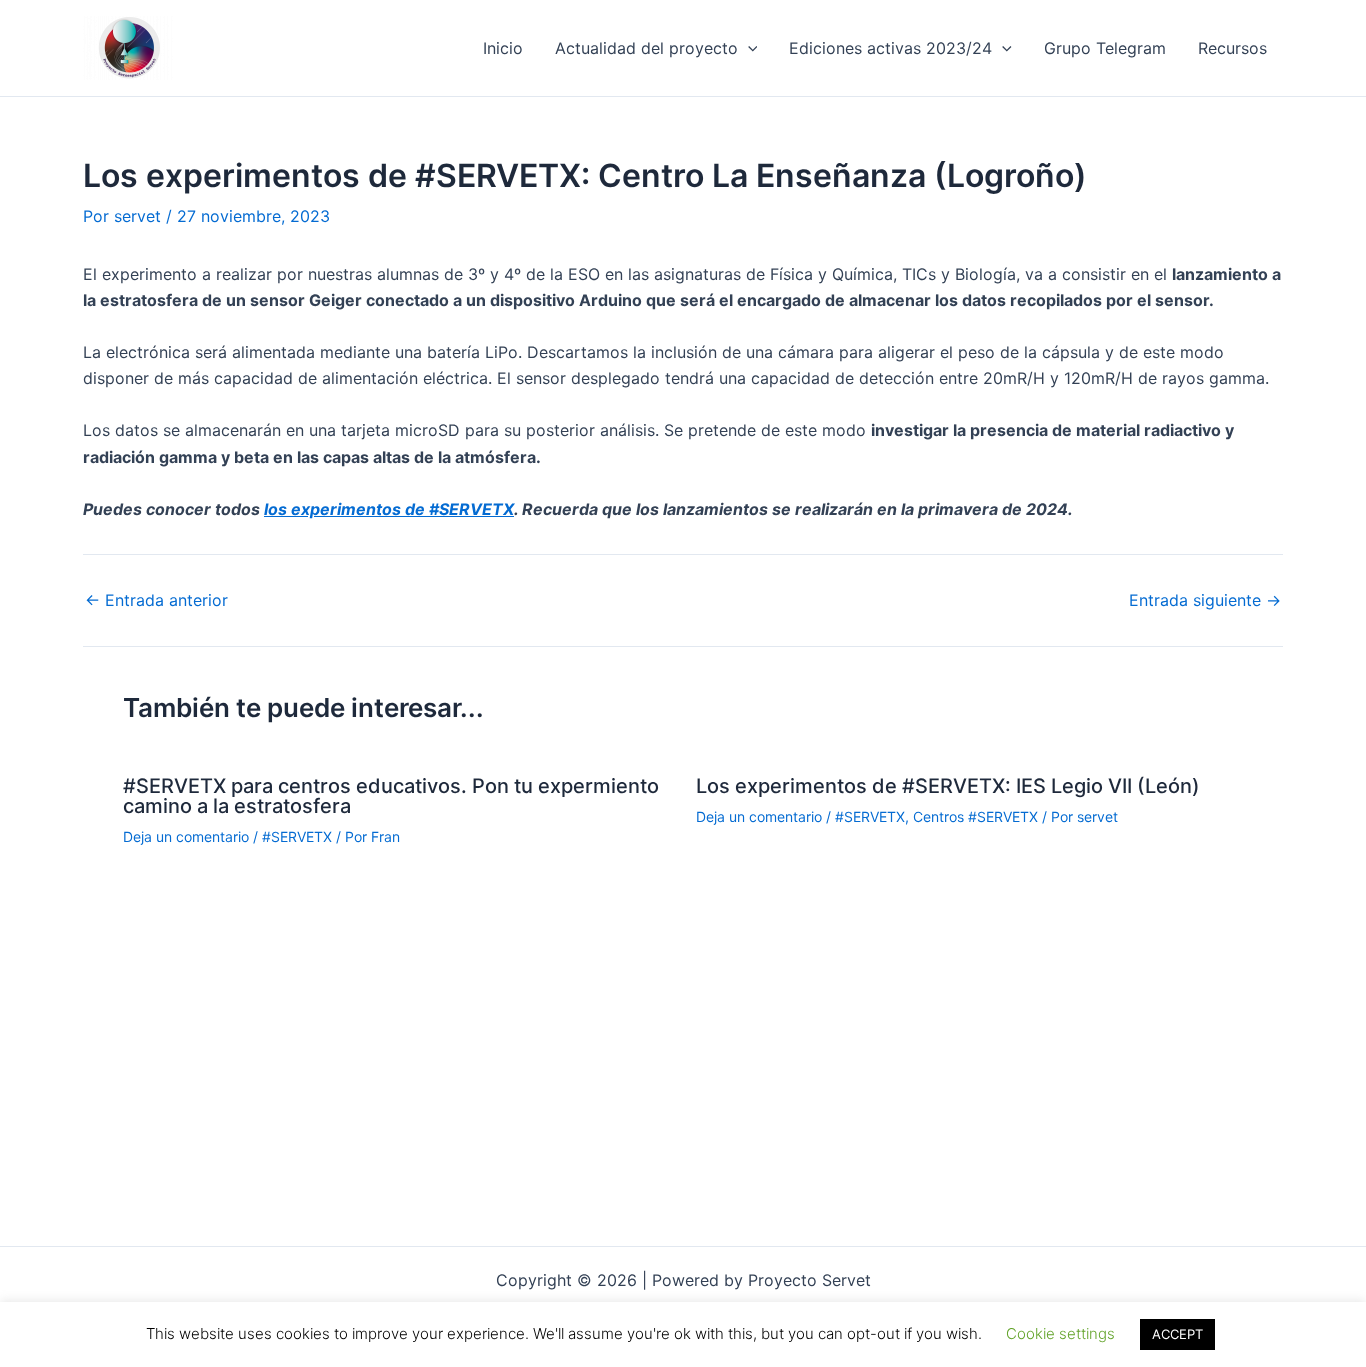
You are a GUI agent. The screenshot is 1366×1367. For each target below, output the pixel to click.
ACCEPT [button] (1177, 1334)
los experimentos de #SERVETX (389, 509)
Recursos (1232, 48)
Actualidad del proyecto (646, 48)
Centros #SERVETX (975, 816)
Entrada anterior (156, 600)
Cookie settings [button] (1060, 1333)
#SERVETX (297, 836)
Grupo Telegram (1105, 48)
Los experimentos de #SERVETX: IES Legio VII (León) (948, 786)
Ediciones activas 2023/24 (890, 48)
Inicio (503, 48)
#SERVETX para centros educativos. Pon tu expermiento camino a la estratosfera (391, 796)
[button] (748, 48)
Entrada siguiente (1205, 600)
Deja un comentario (186, 836)
